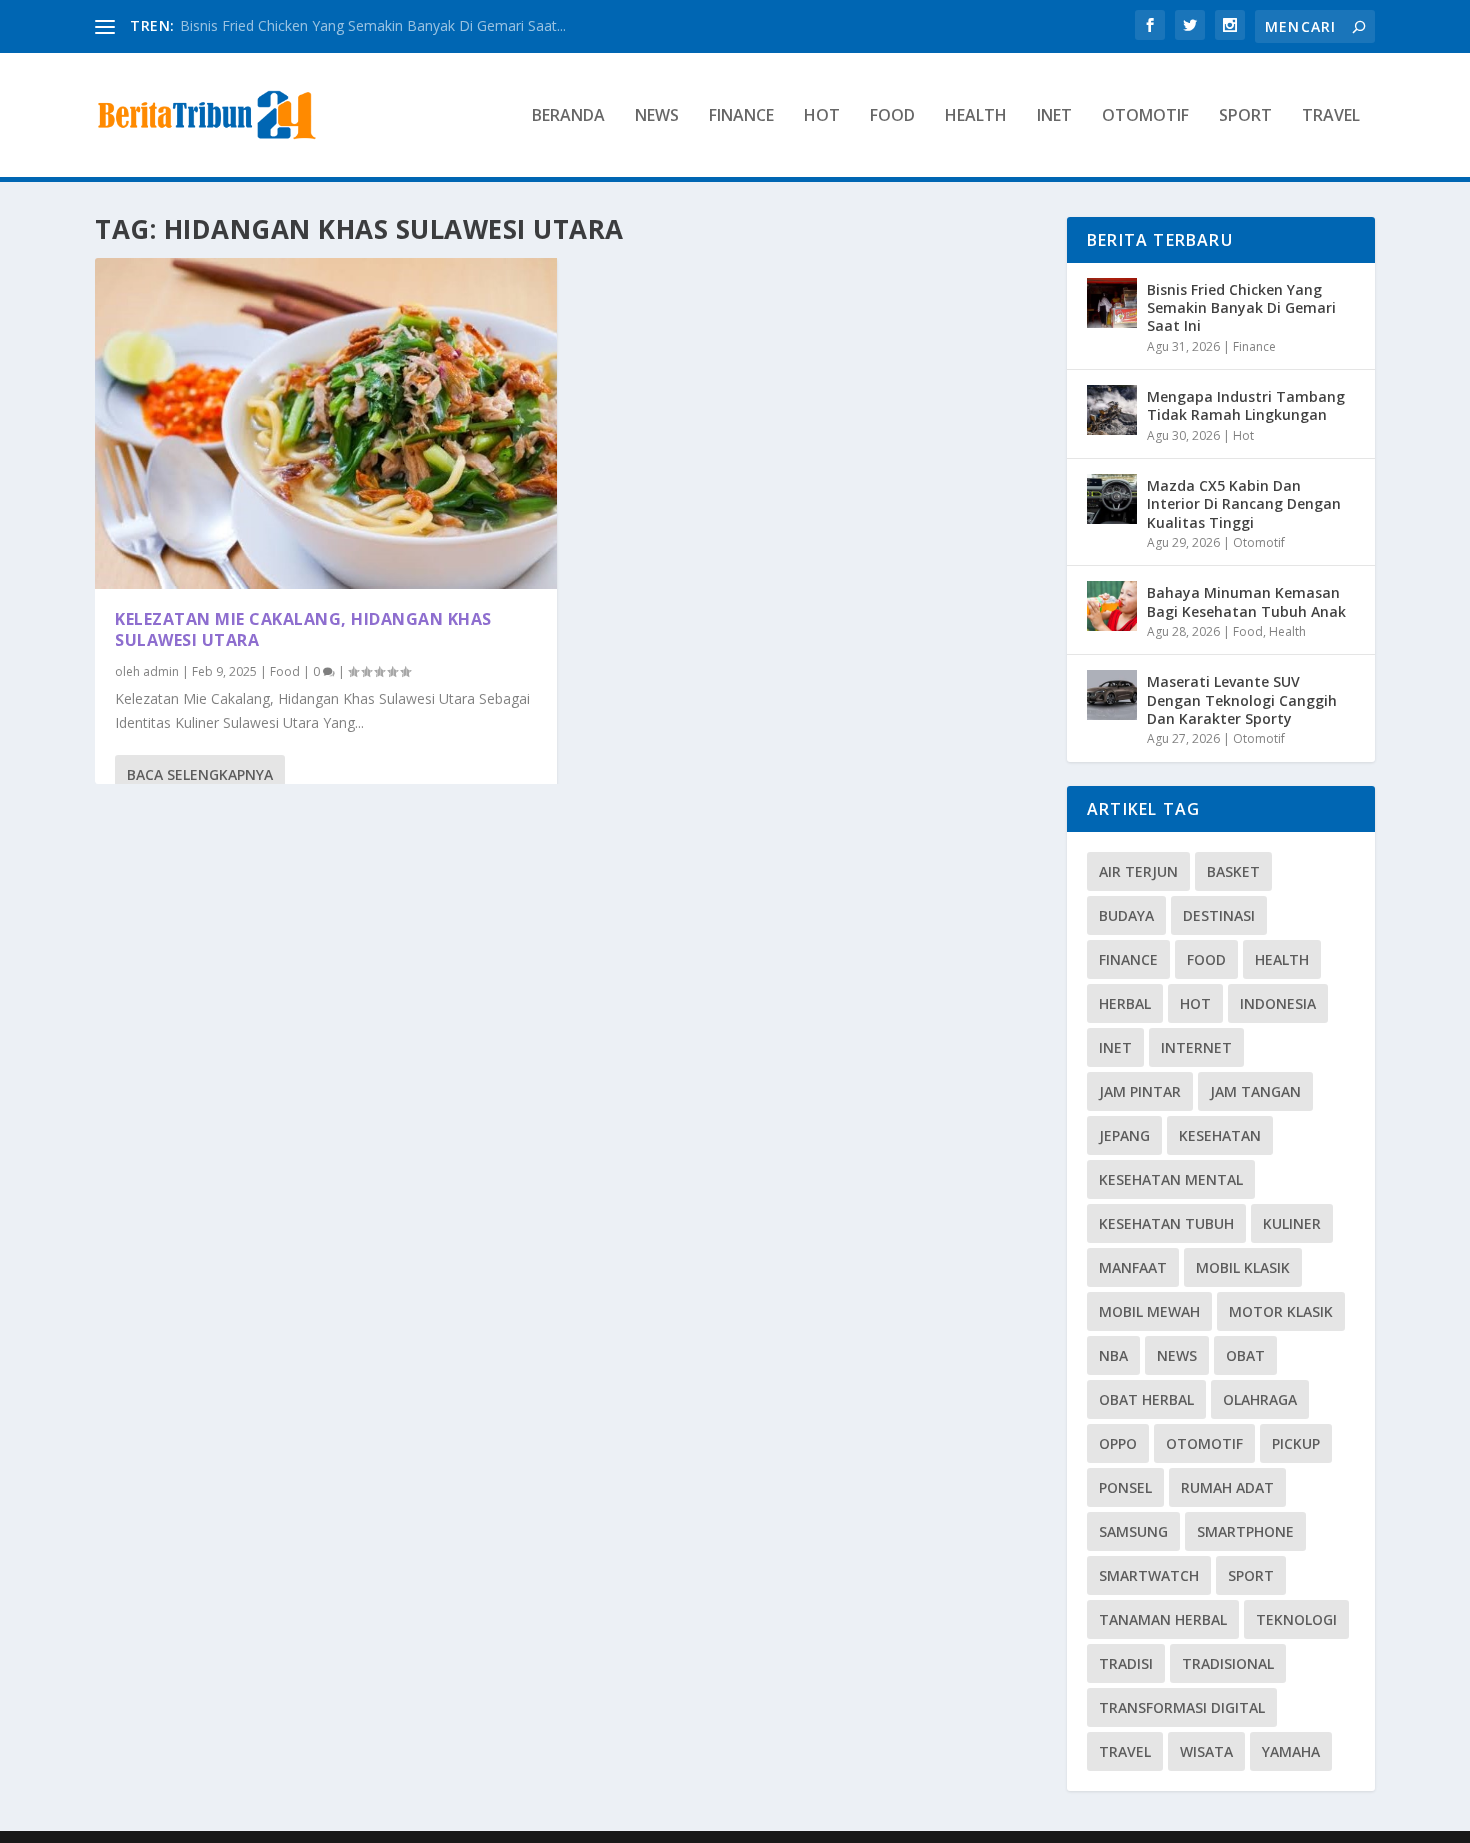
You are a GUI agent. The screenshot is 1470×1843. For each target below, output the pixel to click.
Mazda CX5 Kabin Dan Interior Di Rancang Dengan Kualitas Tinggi (1244, 503)
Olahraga (1260, 1399)
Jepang (1124, 1135)
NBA (1113, 1355)
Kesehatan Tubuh (1166, 1223)
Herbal (1125, 1003)
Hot (822, 116)
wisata (1206, 1751)
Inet (1054, 116)
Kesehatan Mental (1171, 1179)
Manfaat (1133, 1267)
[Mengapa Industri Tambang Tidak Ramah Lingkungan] (1112, 410)
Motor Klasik (1281, 1311)
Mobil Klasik (1243, 1267)
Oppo (1118, 1443)
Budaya (1126, 915)
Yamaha (1291, 1751)
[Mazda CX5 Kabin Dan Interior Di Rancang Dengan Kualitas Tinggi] (1112, 499)
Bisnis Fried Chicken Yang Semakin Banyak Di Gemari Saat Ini (1241, 307)
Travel (1331, 116)
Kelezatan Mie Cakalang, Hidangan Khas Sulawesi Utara (303, 629)
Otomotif (1145, 116)
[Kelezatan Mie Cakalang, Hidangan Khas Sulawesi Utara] (326, 423)
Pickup (1296, 1443)
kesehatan (1220, 1135)
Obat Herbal (1146, 1399)
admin (161, 671)
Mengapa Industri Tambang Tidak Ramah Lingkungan (1246, 405)
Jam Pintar (1140, 1091)
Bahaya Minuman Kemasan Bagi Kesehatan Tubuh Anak (1246, 601)
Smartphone (1245, 1531)
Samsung (1133, 1531)
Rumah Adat (1227, 1487)
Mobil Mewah (1149, 1311)
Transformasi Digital (1182, 1707)
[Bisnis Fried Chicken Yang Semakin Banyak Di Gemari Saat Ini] (1112, 303)
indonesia (1278, 1003)
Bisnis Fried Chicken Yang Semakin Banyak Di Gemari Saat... (373, 25)
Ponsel (1125, 1487)
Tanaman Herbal (1163, 1619)
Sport (1245, 116)
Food (892, 116)
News (657, 116)
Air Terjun (1138, 871)
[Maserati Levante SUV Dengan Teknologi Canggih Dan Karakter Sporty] (1112, 695)
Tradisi (1126, 1663)
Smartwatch (1149, 1575)
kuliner (1292, 1223)
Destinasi (1219, 915)
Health (976, 116)
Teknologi (1296, 1619)
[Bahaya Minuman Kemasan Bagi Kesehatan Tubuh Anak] (1112, 606)
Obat (1245, 1355)
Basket (1233, 871)
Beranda (568, 116)
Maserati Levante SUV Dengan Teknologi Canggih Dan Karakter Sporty (1242, 699)
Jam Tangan (1255, 1091)
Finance (741, 116)
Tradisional (1228, 1663)
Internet (1196, 1047)
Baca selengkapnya (200, 774)
